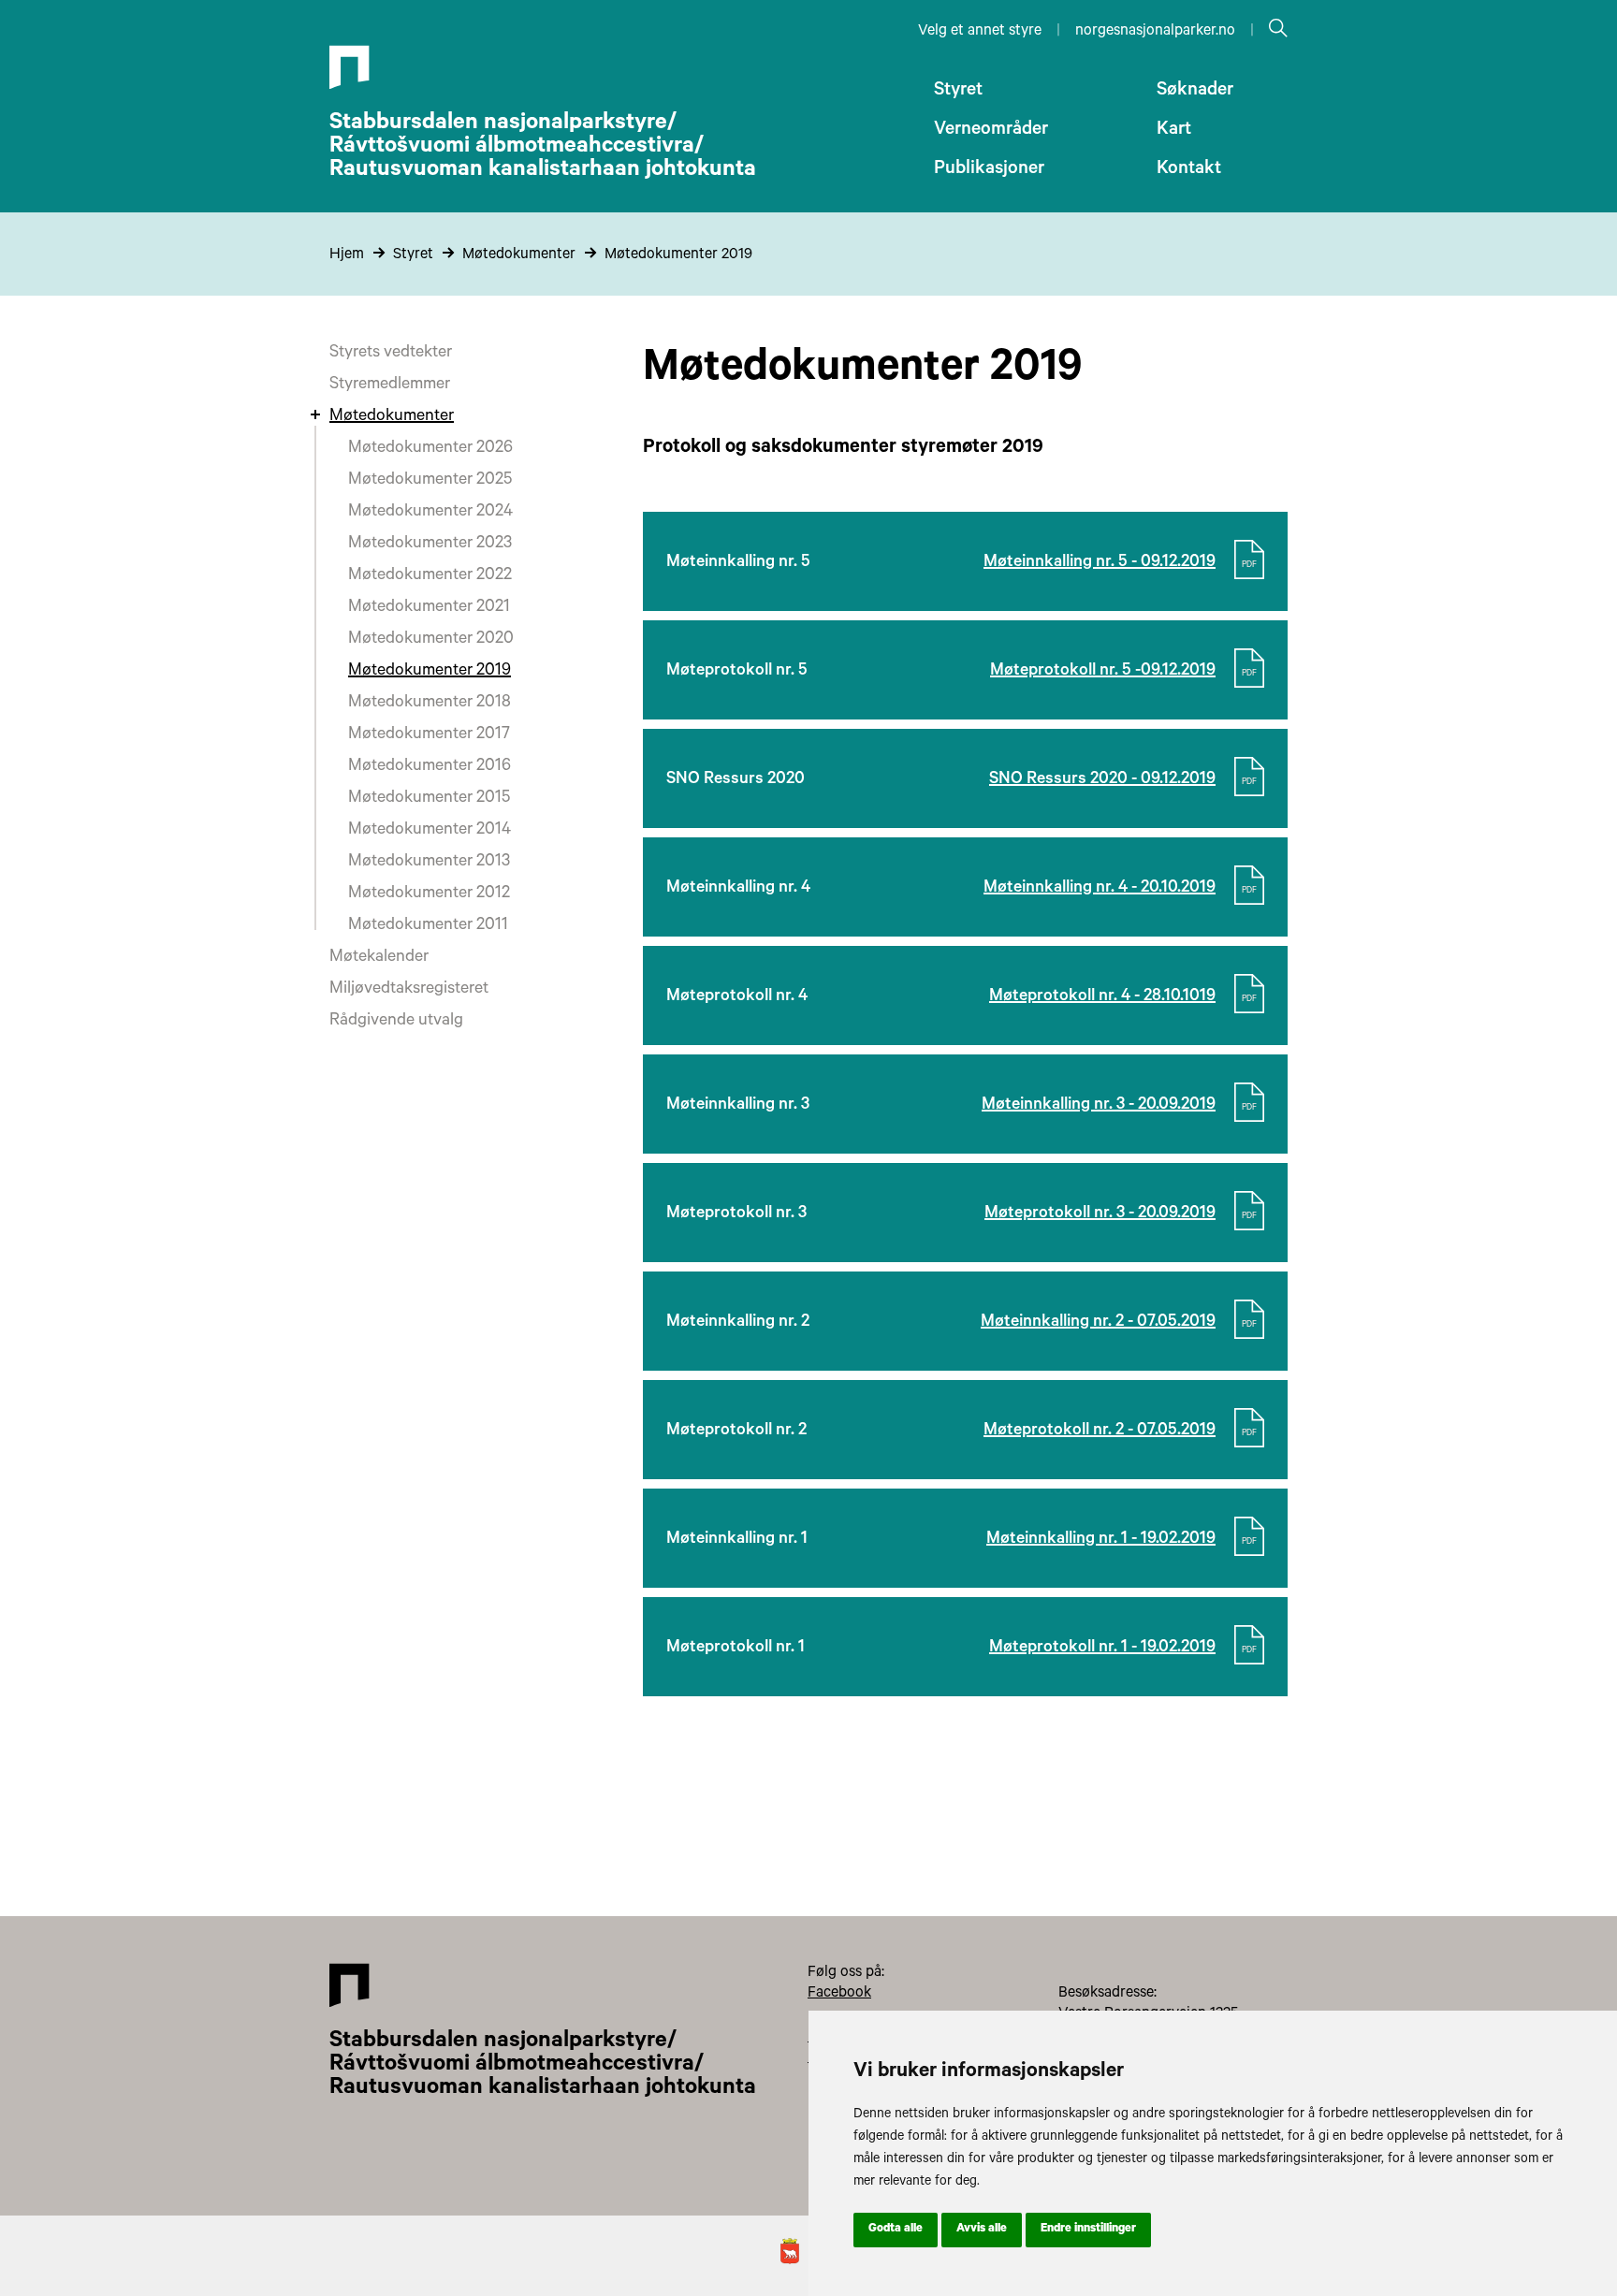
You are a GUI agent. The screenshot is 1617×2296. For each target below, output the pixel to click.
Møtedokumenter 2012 (429, 894)
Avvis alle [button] (982, 2230)
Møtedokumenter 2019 (678, 255)
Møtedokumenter (519, 255)
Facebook (839, 1994)
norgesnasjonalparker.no (1155, 32)
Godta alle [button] (896, 2230)
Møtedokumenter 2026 (430, 449)
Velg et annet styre (980, 32)
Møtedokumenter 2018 (430, 704)
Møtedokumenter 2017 (429, 735)
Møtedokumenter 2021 (429, 608)
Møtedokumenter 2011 (428, 926)
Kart (1174, 131)
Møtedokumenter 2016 (430, 767)
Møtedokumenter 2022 (430, 576)
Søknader (1195, 92)
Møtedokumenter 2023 (430, 545)
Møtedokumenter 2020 (431, 640)
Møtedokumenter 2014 (430, 831)
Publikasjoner (989, 170)
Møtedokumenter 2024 (430, 513)
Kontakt (1189, 170)
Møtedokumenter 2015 (429, 799)
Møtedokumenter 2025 (430, 481)
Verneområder (991, 131)
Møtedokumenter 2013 (429, 863)
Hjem (347, 255)
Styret (958, 92)
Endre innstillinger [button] (1088, 2230)
